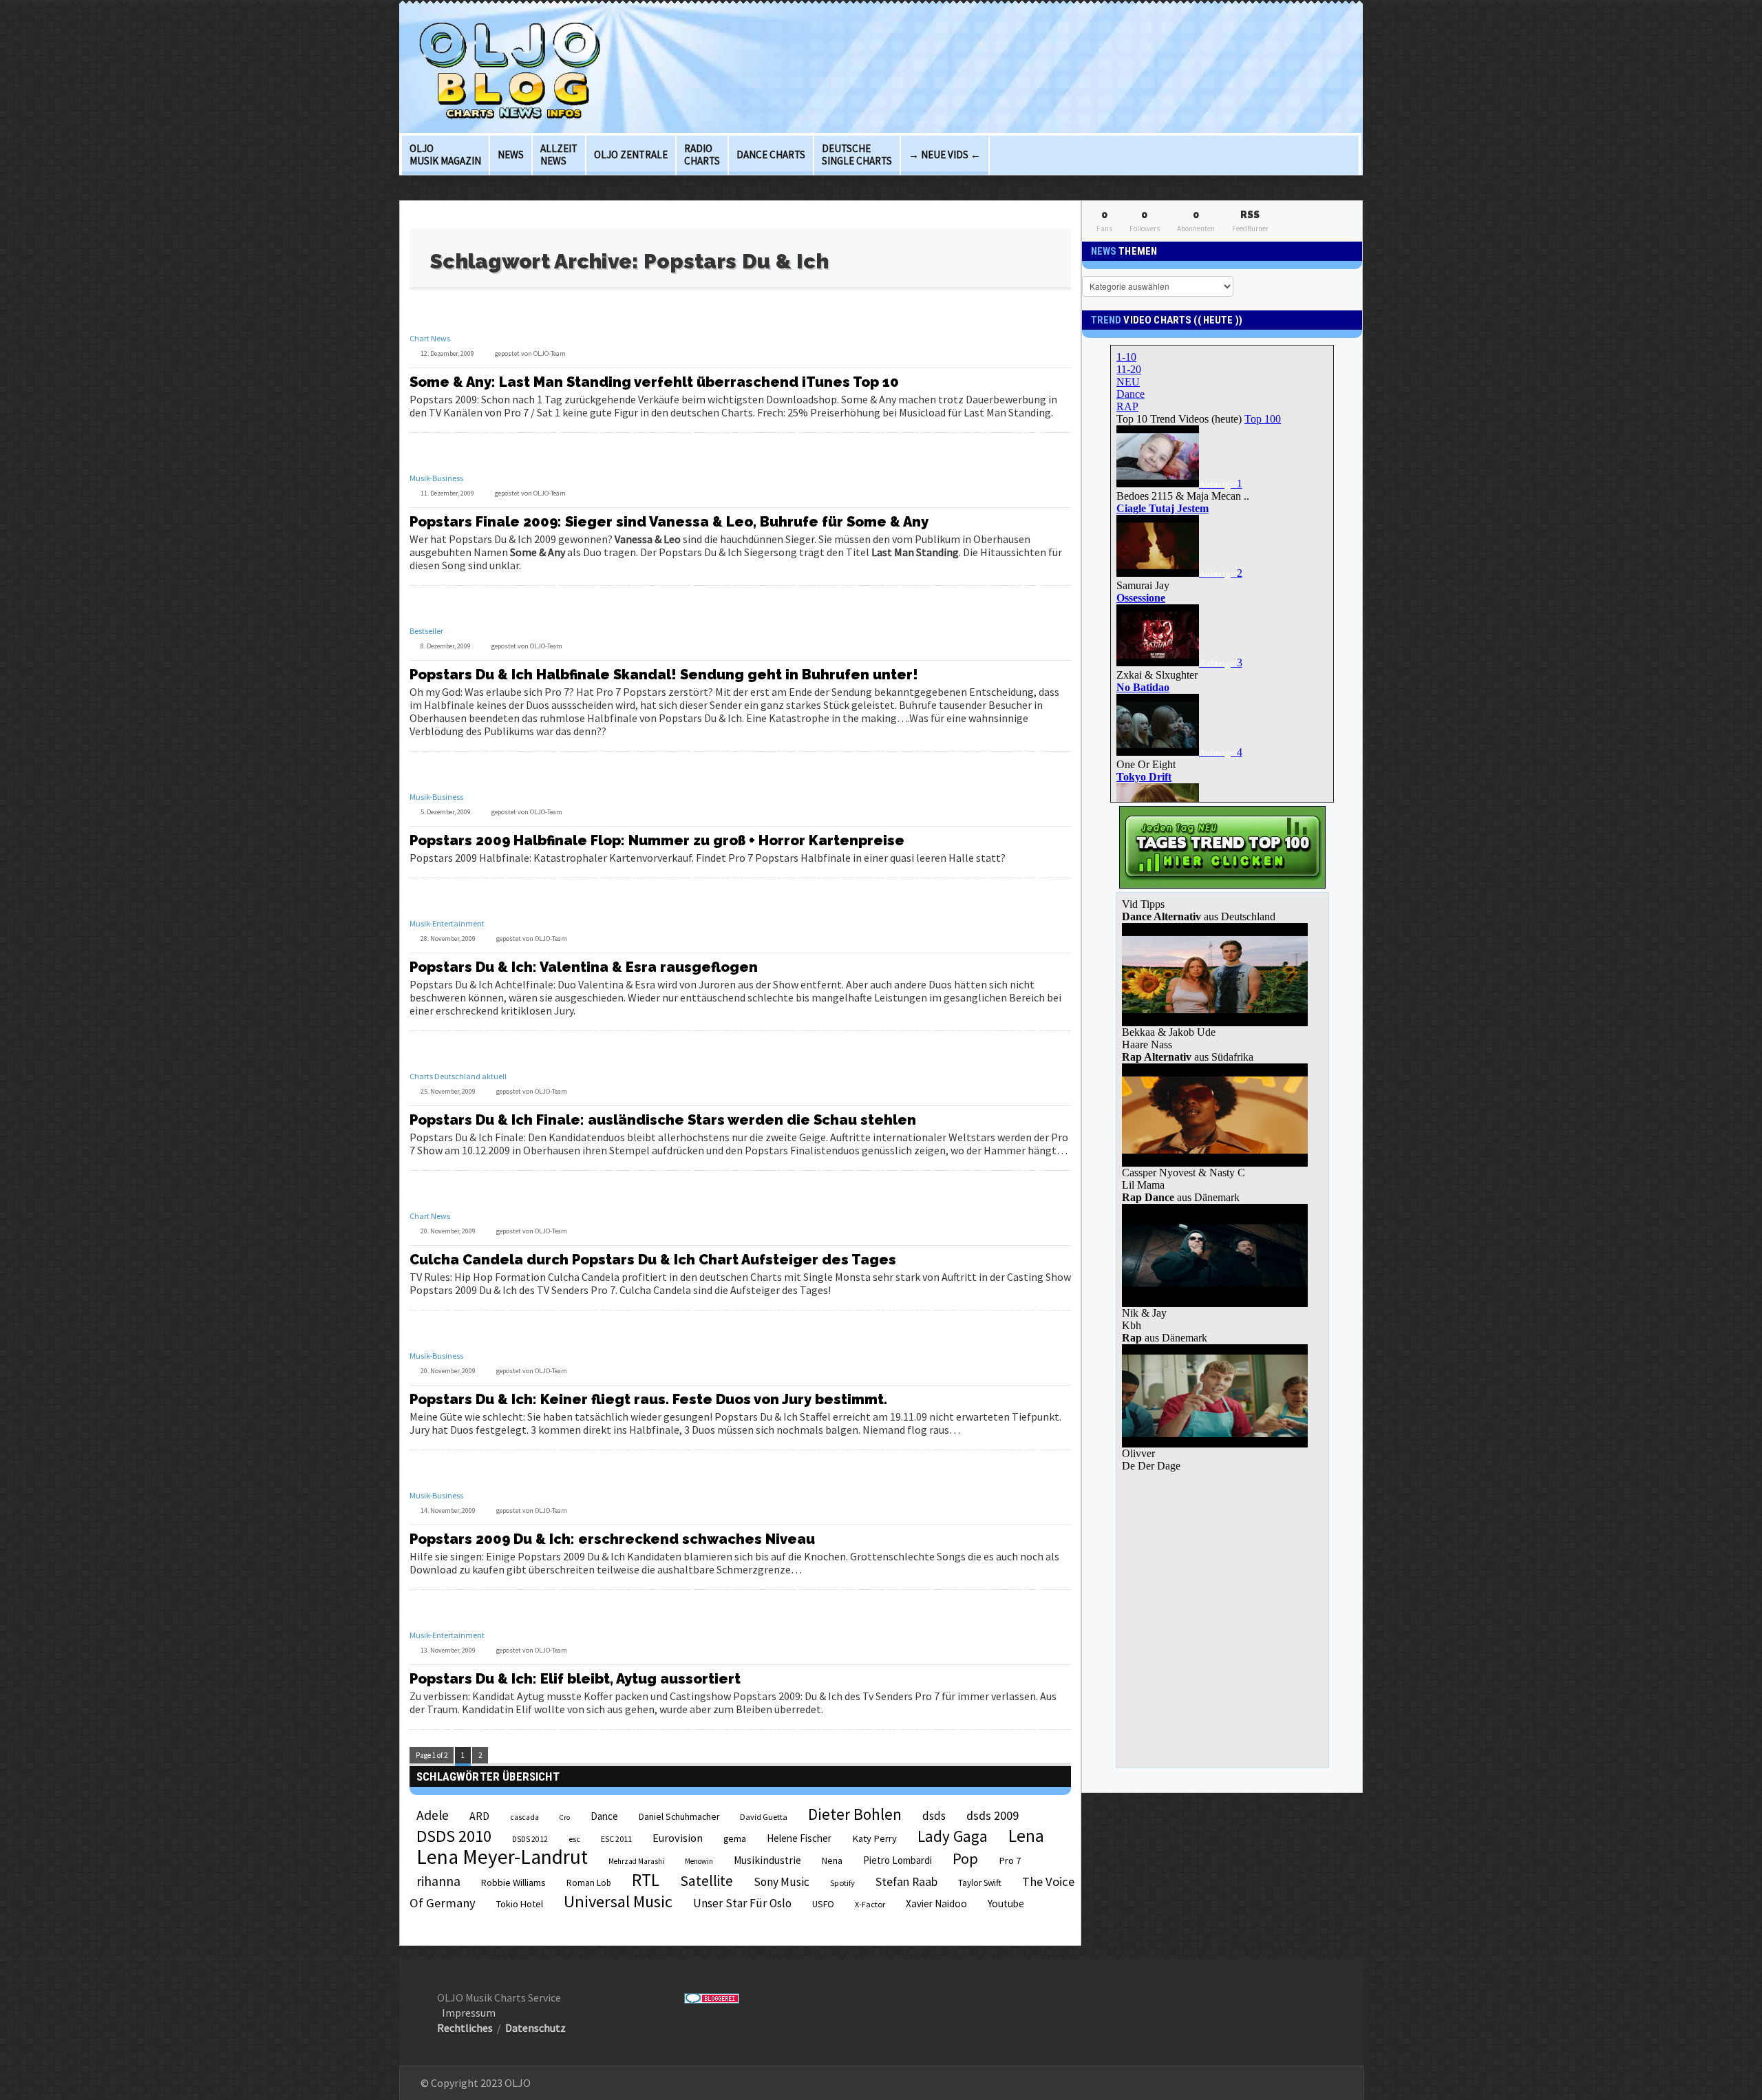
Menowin (699, 1861)
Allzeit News (559, 155)
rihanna (438, 1881)
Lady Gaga (953, 1836)
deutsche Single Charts (857, 155)
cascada (524, 1817)
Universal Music (618, 1901)
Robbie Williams (513, 1882)
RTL (646, 1880)
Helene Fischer (799, 1838)
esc (574, 1838)
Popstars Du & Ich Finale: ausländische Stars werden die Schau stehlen (663, 1120)
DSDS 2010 (454, 1836)
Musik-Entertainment (447, 923)
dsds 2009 (993, 1815)
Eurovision (678, 1838)
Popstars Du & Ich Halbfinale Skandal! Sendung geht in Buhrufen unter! (664, 675)
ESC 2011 (616, 1839)
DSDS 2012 (530, 1839)
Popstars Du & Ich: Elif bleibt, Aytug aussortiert (575, 1679)
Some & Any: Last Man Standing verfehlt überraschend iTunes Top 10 (654, 382)
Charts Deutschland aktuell (458, 1076)
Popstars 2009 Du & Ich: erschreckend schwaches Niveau (612, 1539)
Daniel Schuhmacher (679, 1817)
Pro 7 (1010, 1860)
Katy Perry (874, 1838)
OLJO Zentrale (631, 155)
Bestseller (426, 631)
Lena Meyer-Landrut (502, 1857)
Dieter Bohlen (855, 1814)
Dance (604, 1816)
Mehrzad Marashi (636, 1861)
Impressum (469, 2013)
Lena (1026, 1836)
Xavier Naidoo (936, 1903)
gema (735, 1839)
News (511, 155)
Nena (832, 1861)
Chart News (430, 338)
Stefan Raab (906, 1882)
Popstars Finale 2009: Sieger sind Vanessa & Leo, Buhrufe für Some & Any (669, 522)
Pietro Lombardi (898, 1860)
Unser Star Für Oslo (742, 1903)
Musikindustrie (767, 1860)
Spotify (842, 1883)
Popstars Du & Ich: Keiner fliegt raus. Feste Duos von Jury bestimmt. (648, 1399)
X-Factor (870, 1904)
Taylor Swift (980, 1883)
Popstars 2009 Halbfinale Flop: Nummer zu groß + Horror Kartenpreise (657, 840)
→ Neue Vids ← (945, 155)
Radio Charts (702, 155)
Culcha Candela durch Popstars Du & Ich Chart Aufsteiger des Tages (653, 1260)
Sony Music (782, 1882)
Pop (965, 1858)
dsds (934, 1816)
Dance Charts (771, 155)
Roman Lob (589, 1883)
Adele (433, 1815)
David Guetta (764, 1817)
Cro (565, 1817)
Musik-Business (436, 478)
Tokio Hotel (520, 1904)
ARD (479, 1816)
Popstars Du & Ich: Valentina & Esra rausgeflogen (584, 967)
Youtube (1006, 1903)
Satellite (707, 1881)
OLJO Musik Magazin (445, 155)
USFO (823, 1904)
